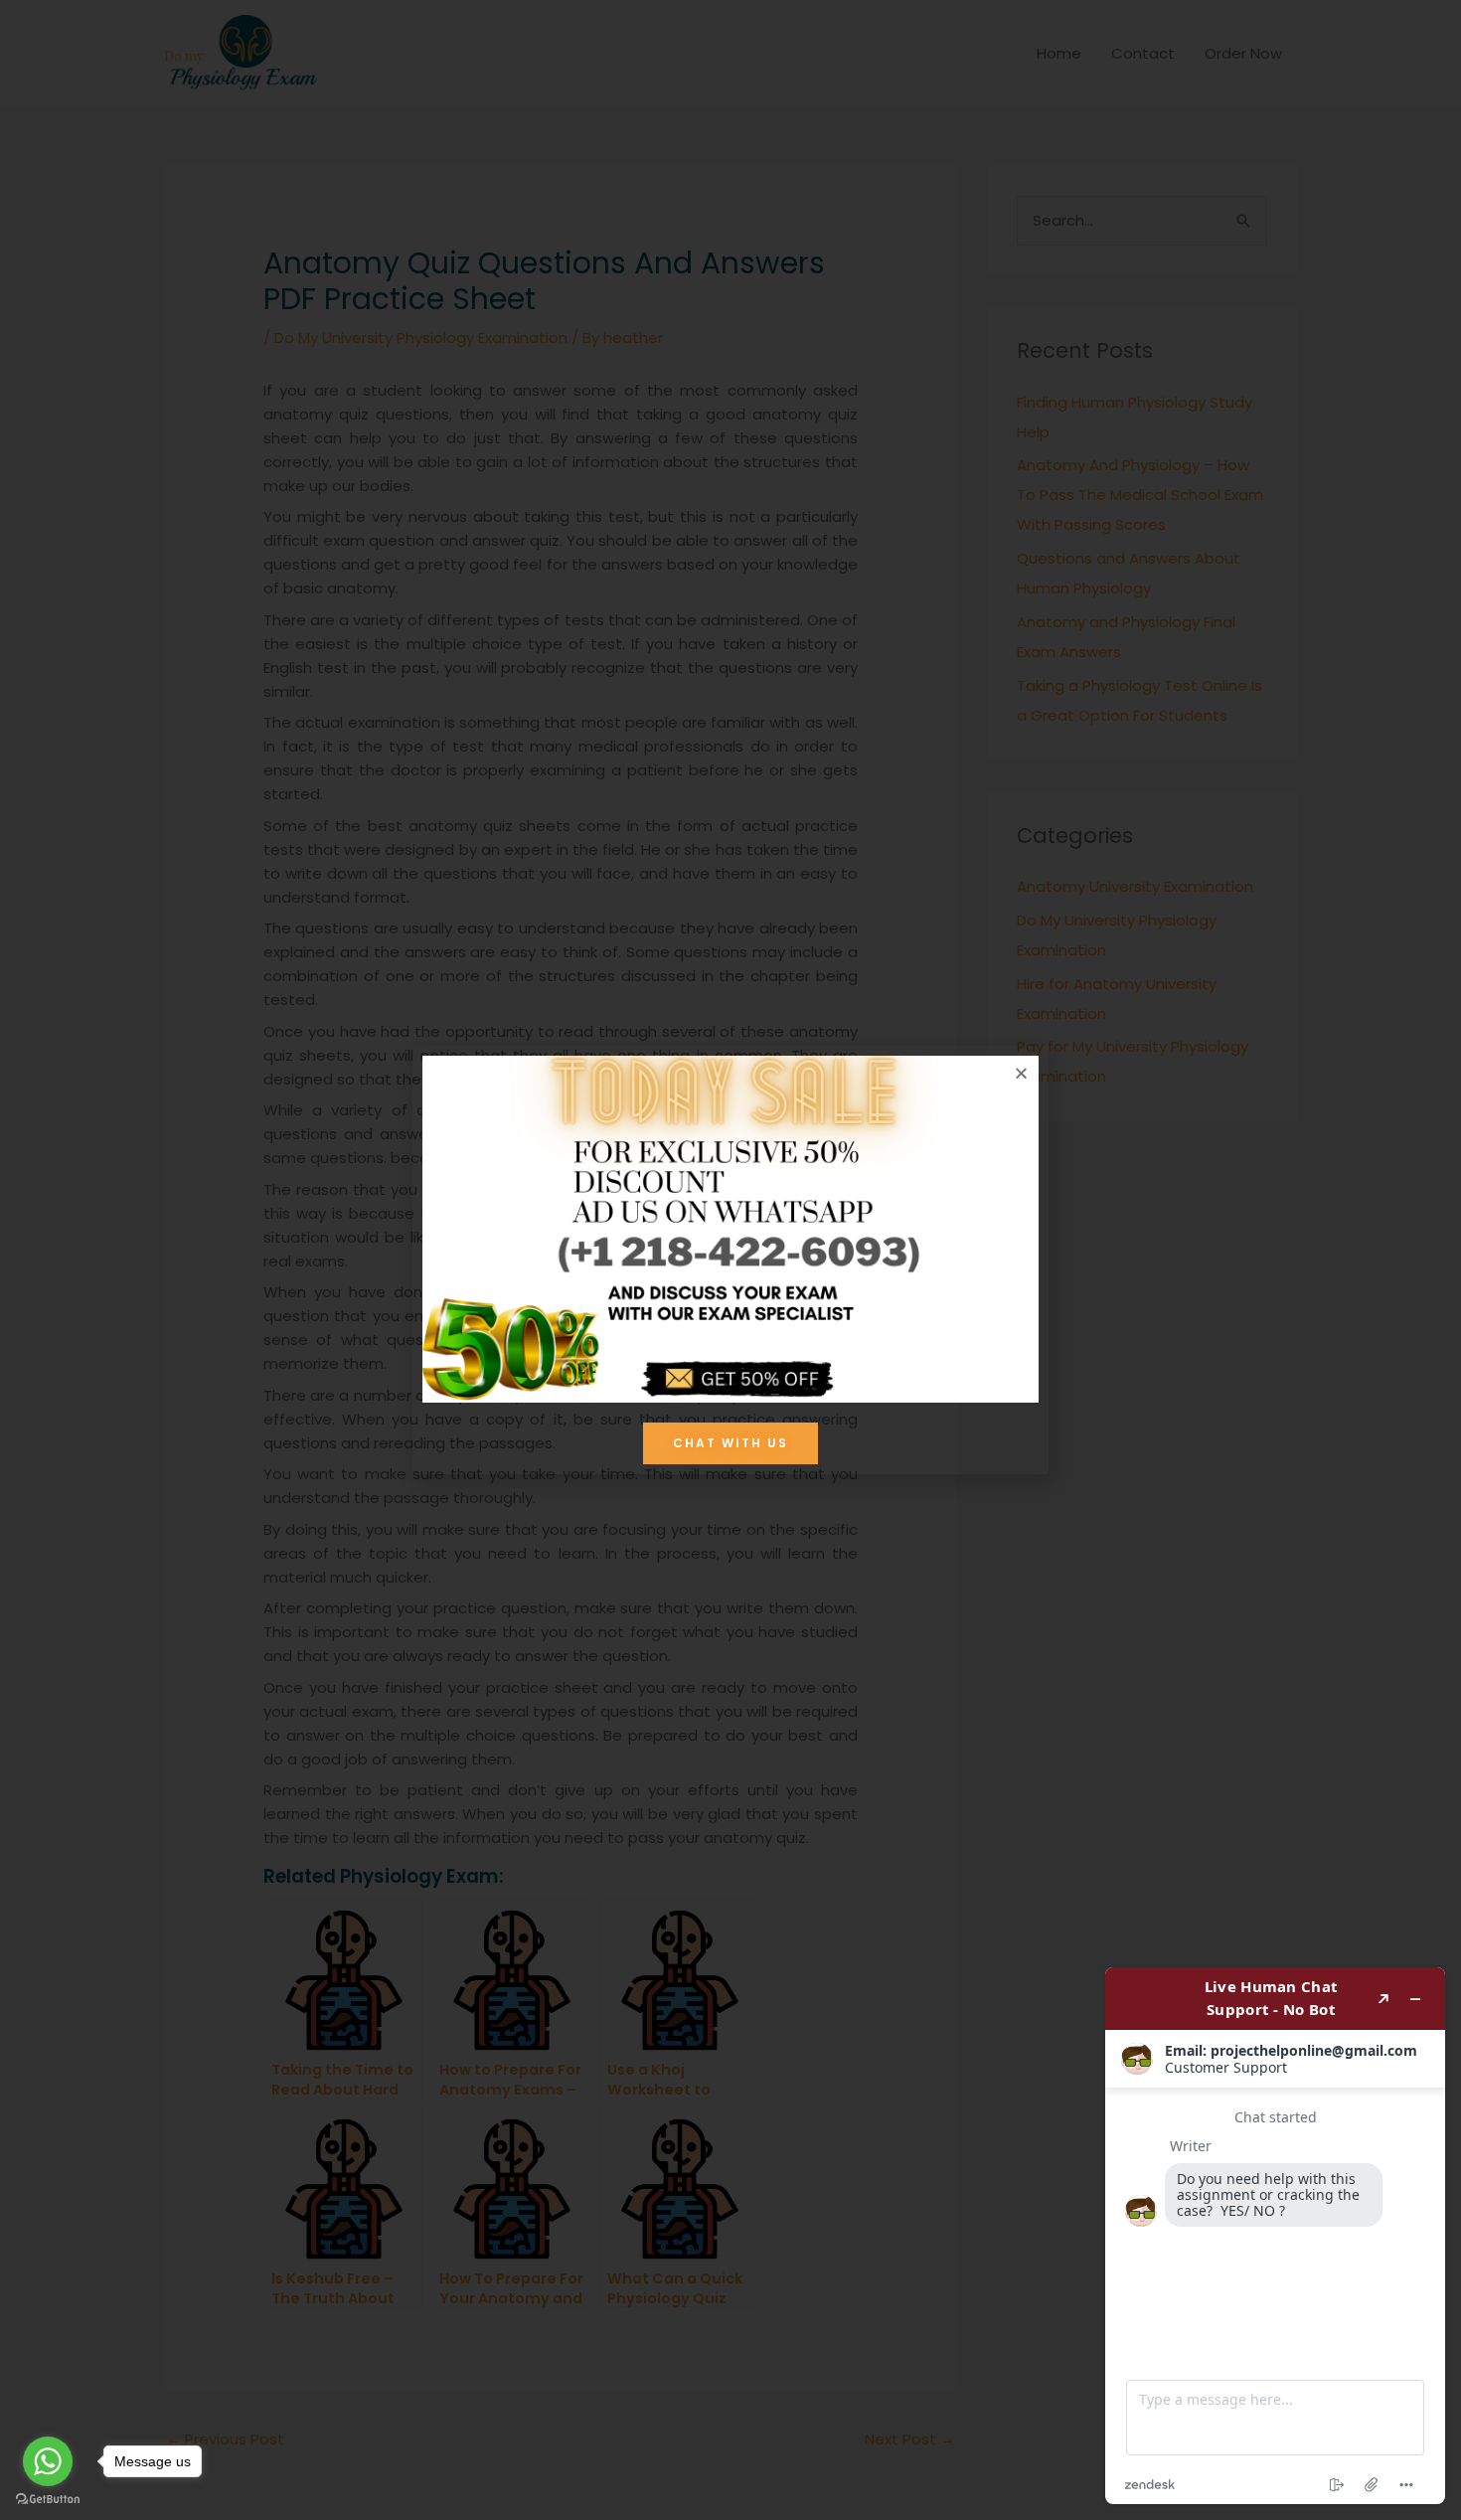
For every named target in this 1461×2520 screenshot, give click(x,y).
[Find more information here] (1275, 2236)
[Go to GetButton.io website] (48, 2500)
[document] (730, 1260)
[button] (1021, 1073)
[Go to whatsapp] (48, 2461)
